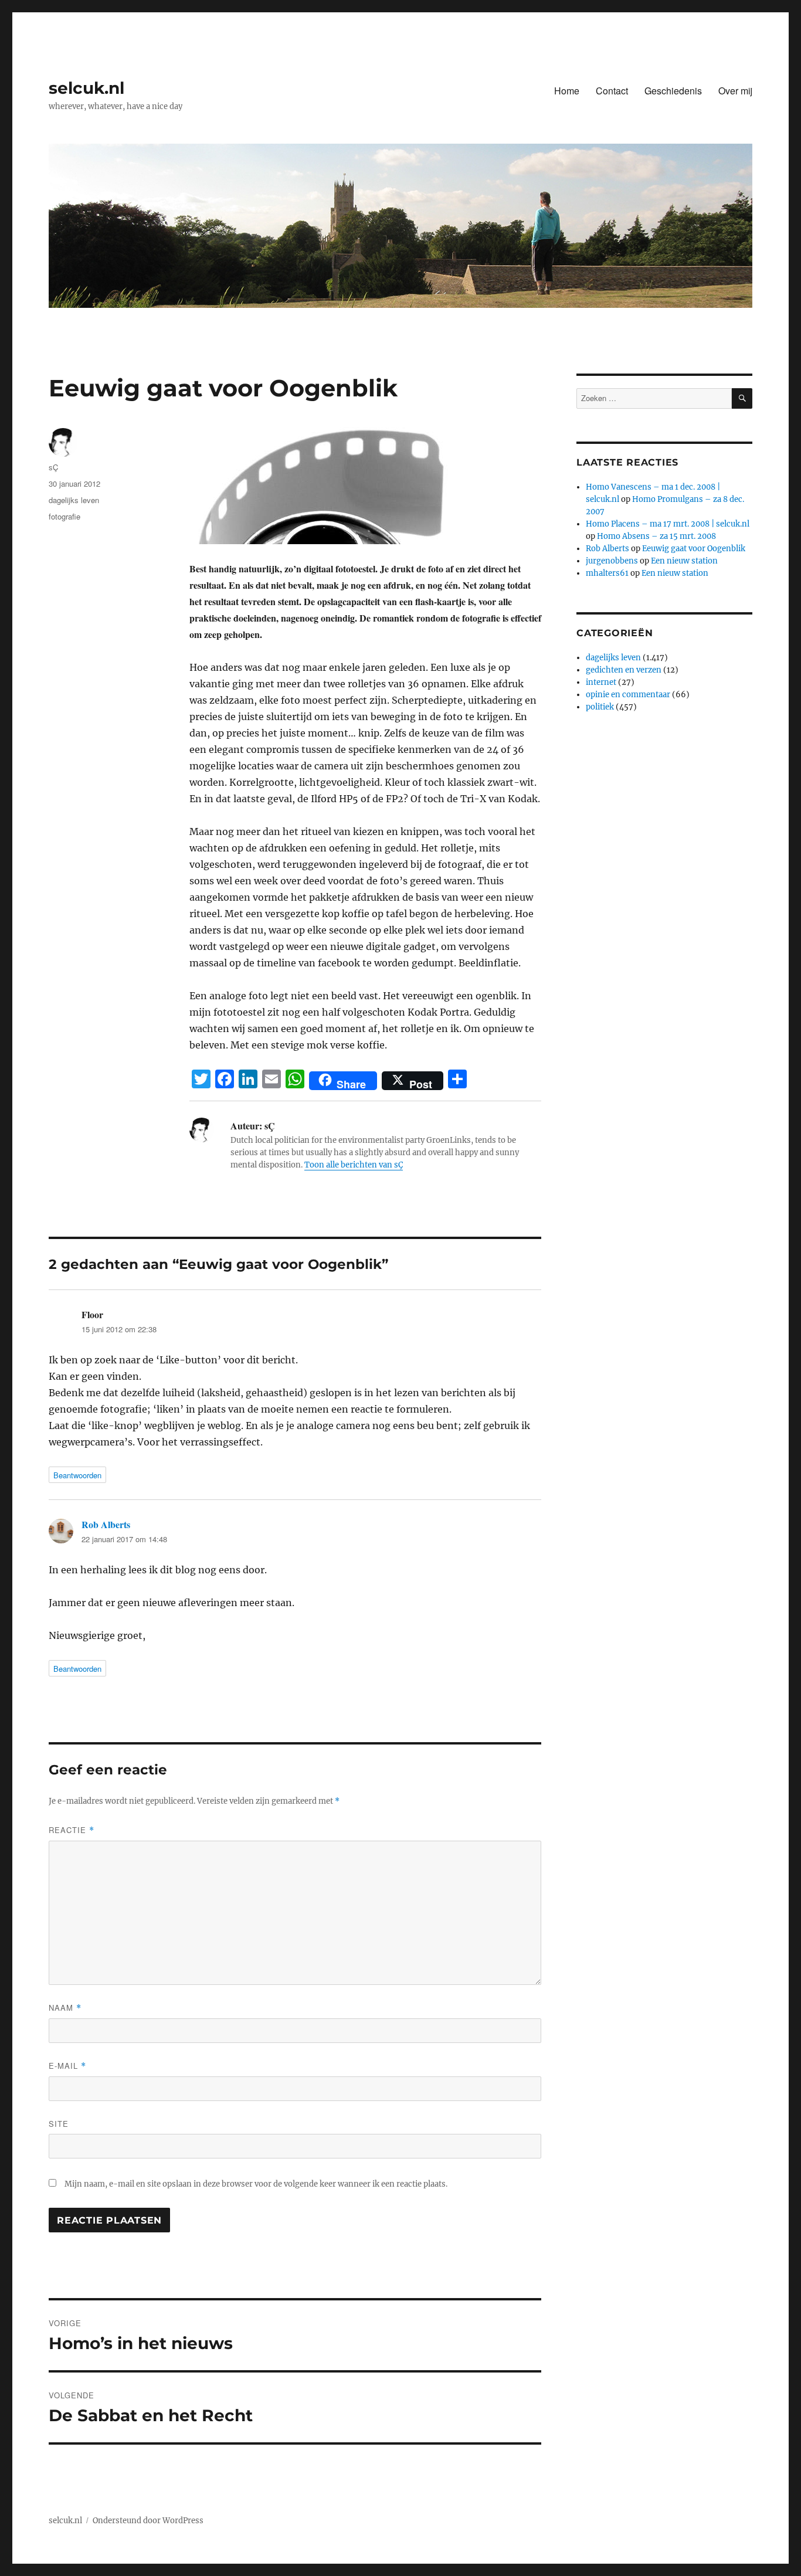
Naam (65, 2007)
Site (59, 2124)
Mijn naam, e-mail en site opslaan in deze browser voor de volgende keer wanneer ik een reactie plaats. (256, 2184)
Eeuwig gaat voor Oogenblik (694, 549)
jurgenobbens (612, 561)
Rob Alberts (106, 1524)
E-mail (67, 2066)
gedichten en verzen (624, 670)
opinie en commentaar (628, 695)
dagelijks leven (74, 500)
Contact (612, 91)
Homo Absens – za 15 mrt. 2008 (656, 536)
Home (567, 91)
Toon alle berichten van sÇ (354, 1165)
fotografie (65, 516)
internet (601, 682)
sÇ (53, 467)
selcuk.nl (86, 88)
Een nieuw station (684, 561)
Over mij (735, 91)
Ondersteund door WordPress (148, 2521)
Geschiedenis (673, 91)
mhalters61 (607, 573)
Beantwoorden (77, 1475)
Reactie (72, 1830)
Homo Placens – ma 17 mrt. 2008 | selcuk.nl (668, 524)
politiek (600, 707)
